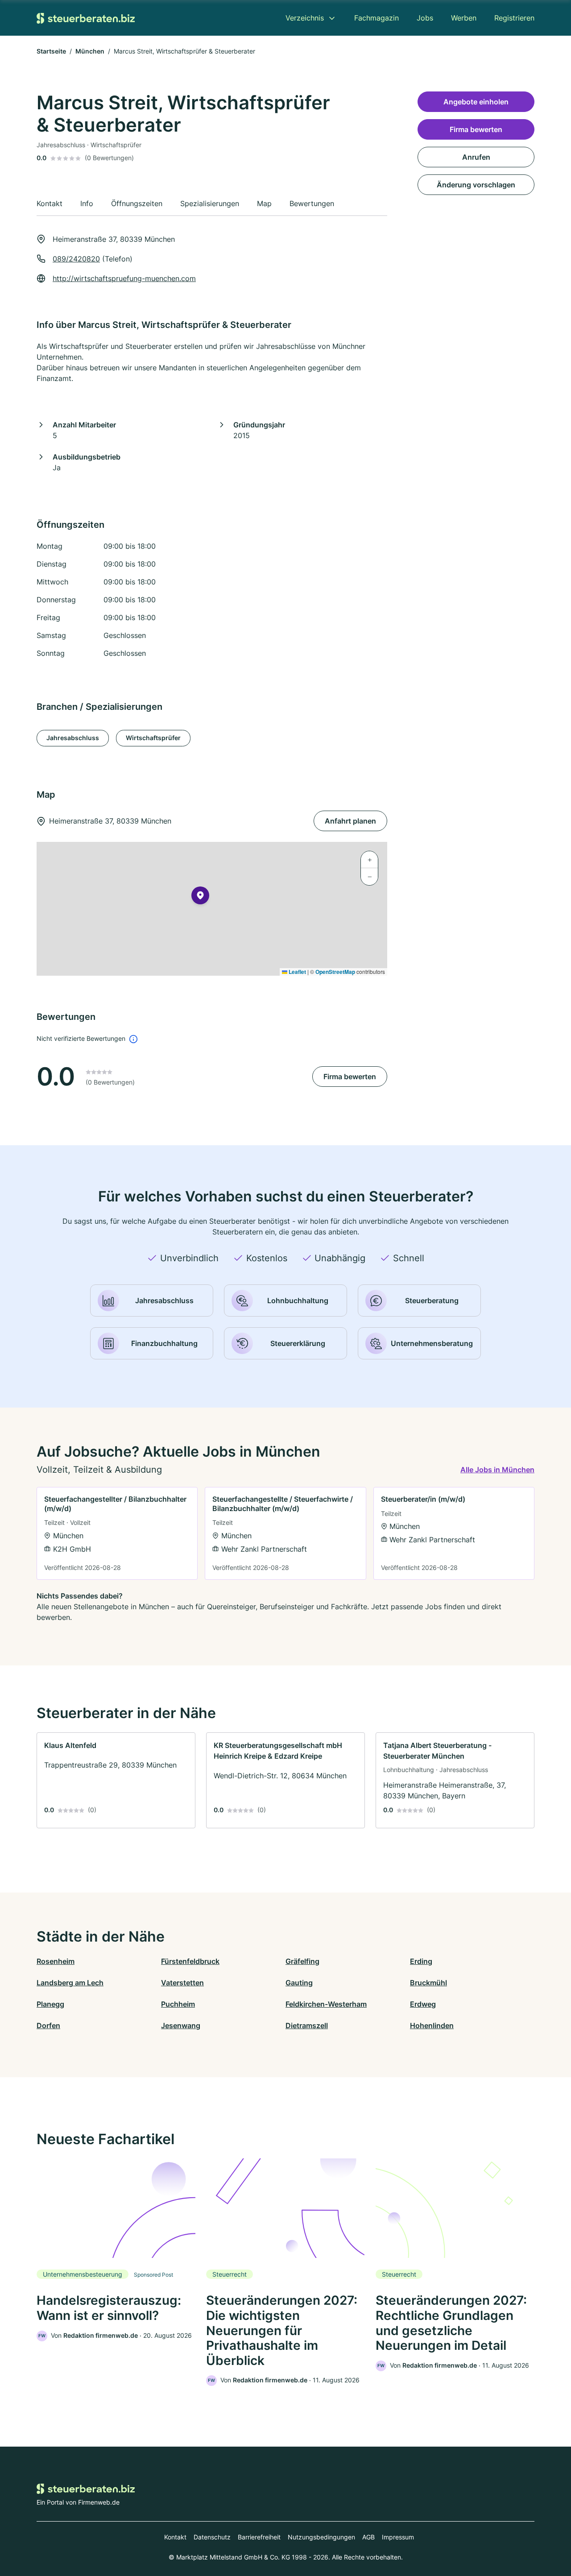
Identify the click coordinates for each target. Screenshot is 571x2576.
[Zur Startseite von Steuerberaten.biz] (86, 18)
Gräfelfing (302, 1961)
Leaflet (297, 972)
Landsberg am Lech (70, 1983)
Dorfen (48, 2025)
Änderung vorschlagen (476, 185)
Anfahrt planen (350, 821)
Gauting (299, 1983)
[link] (117, 1533)
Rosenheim (56, 1961)
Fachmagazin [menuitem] (377, 18)
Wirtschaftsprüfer (153, 738)
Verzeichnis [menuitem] (305, 18)
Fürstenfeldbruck (190, 1961)
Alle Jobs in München (497, 1470)
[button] (200, 897)
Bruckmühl (428, 1983)
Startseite (51, 51)
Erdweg (423, 2004)
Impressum (398, 2537)
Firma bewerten (350, 1077)
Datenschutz (212, 2537)
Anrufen (476, 157)
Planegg (50, 2004)
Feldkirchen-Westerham (326, 2004)
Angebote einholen (476, 102)
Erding (421, 1961)
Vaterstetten (182, 1983)
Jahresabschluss (73, 738)
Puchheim (178, 2004)
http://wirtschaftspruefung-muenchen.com (124, 278)
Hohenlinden (432, 2025)
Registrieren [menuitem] (514, 18)
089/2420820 (76, 259)
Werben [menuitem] (464, 18)
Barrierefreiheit (259, 2537)
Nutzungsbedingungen (321, 2537)
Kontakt (175, 2537)
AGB (368, 2537)
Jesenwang (181, 2025)
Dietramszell (307, 2025)
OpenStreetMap (335, 972)
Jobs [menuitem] (425, 18)
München (90, 51)
